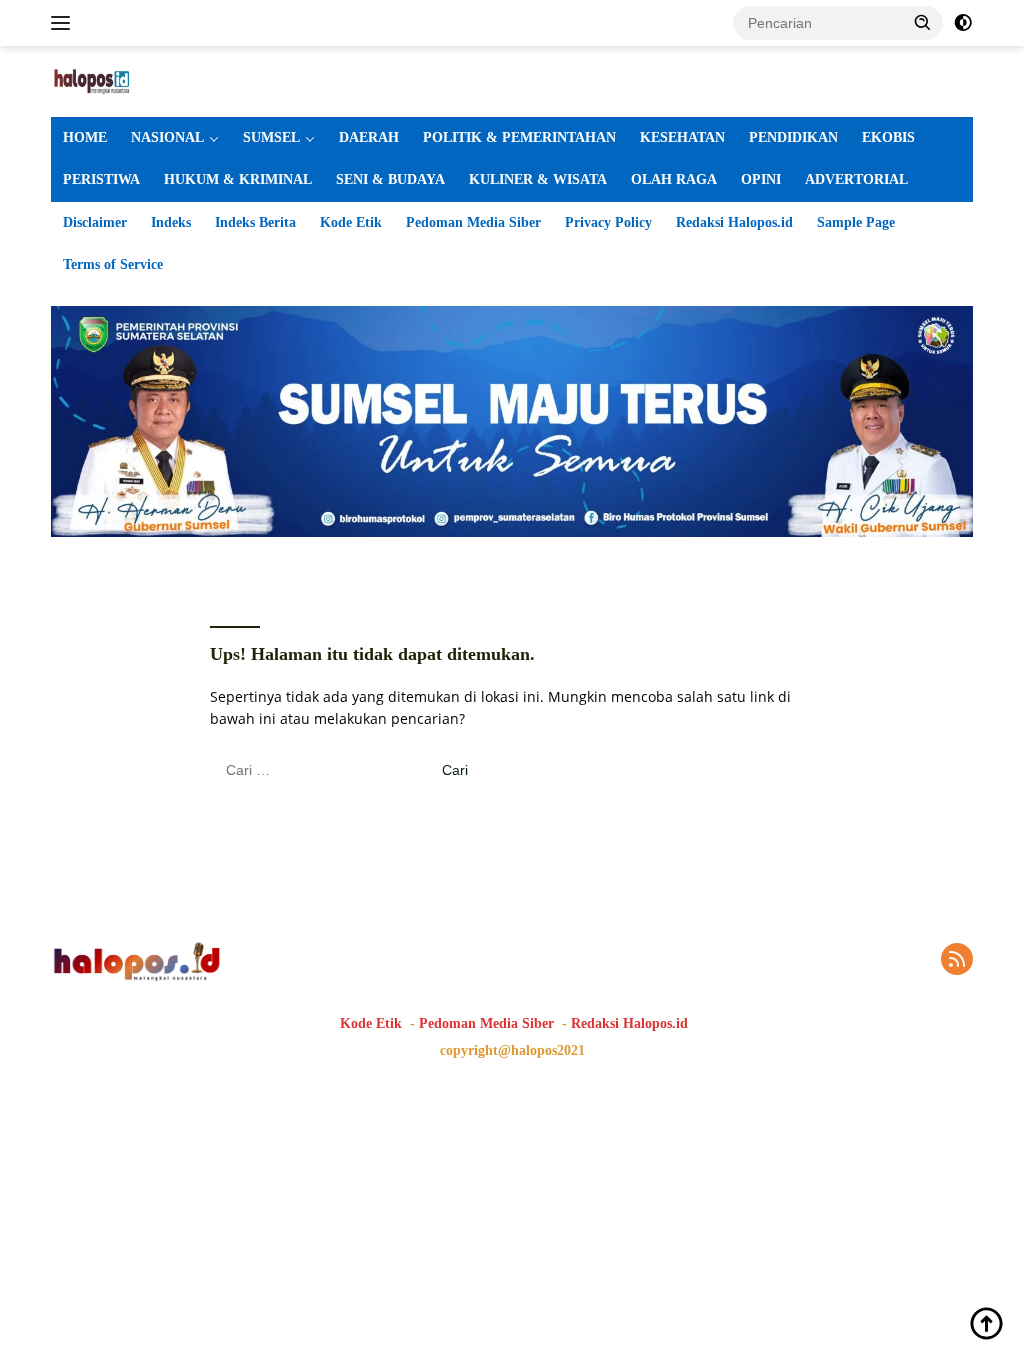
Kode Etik (351, 222)
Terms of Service (113, 264)
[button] (923, 22)
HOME (85, 137)
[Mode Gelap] (963, 23)
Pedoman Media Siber (473, 222)
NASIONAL (167, 137)
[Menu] (64, 23)
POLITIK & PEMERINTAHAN (519, 137)
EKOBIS (888, 137)
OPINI (761, 179)
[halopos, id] (136, 79)
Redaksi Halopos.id (734, 222)
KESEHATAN (682, 137)
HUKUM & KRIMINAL (238, 179)
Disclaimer (95, 222)
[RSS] (957, 960)
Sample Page (856, 222)
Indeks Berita (255, 222)
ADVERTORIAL (856, 179)
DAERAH (369, 137)
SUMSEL (271, 137)
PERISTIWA (101, 179)
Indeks (171, 222)
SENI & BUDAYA (390, 179)
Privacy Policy (608, 222)
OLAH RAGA (674, 179)
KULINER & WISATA (538, 179)
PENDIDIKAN (793, 137)
